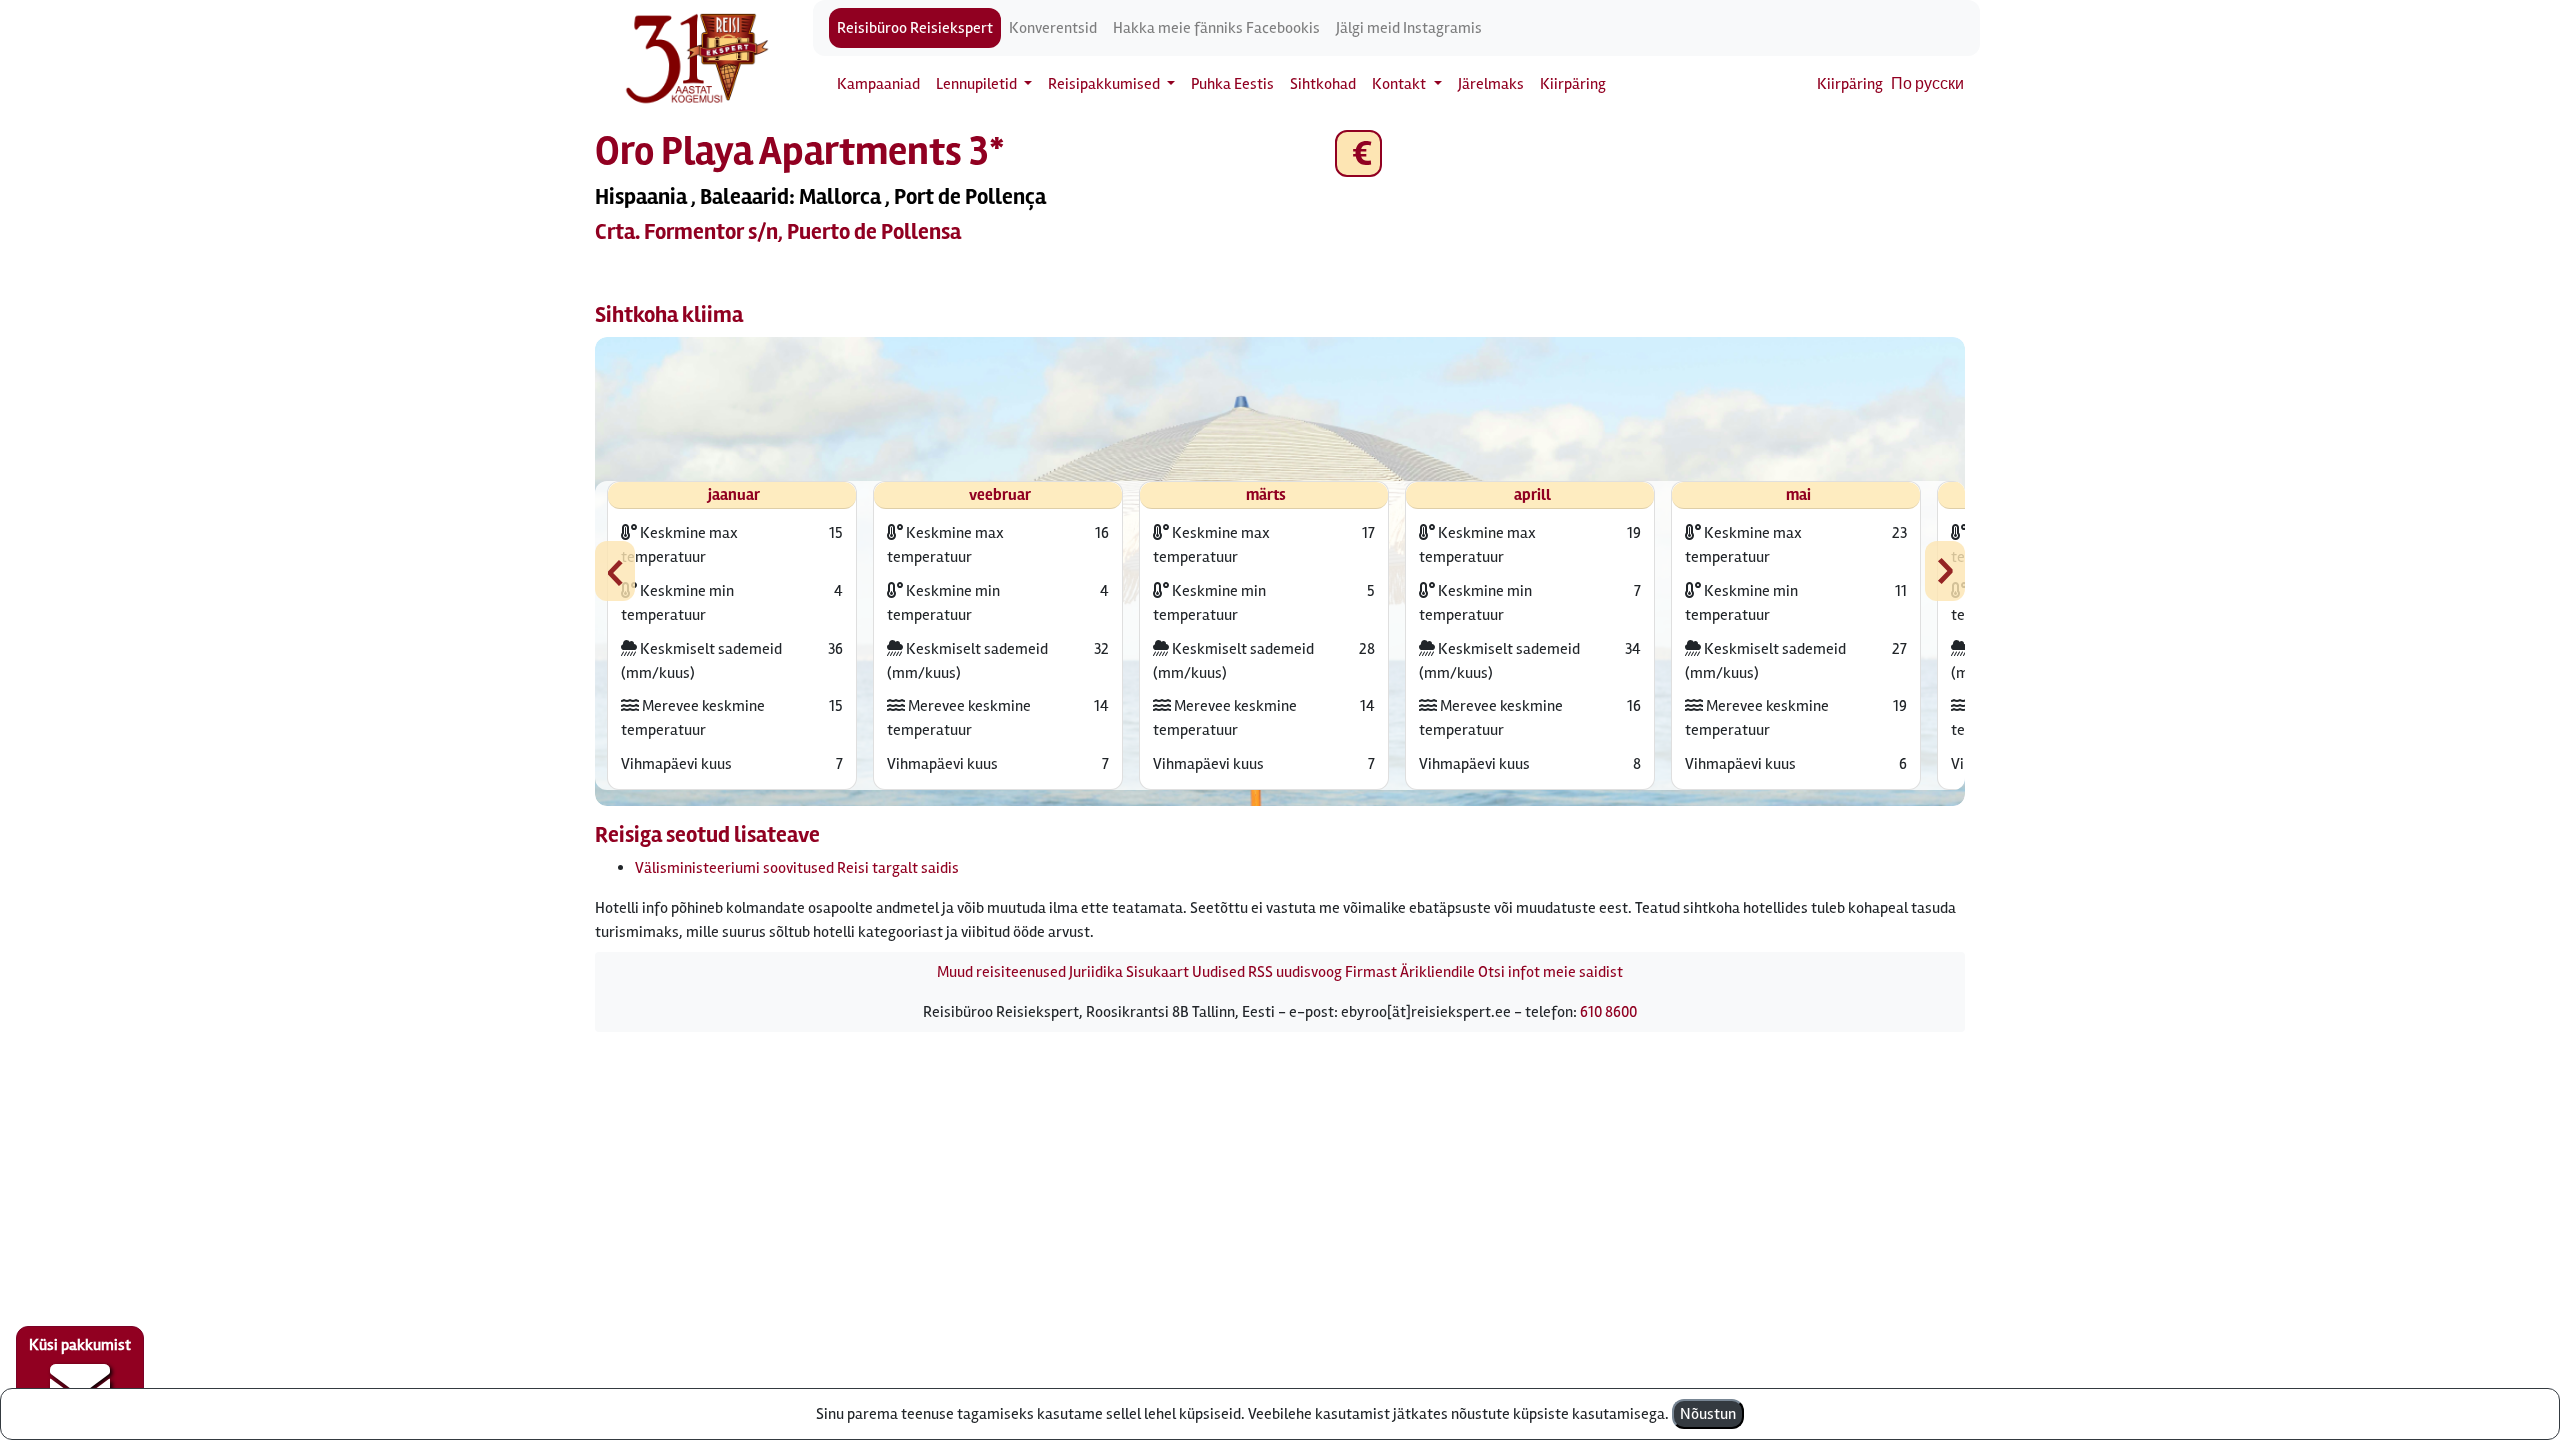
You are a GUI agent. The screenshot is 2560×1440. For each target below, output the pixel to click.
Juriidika (1096, 972)
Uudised (1218, 972)
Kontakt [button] (1400, 84)
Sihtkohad (1323, 84)
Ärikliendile (1437, 972)
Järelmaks (1491, 84)
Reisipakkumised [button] (1105, 84)
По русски (1927, 84)
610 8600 (1608, 1012)
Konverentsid (1053, 28)
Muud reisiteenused (1001, 972)
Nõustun (1708, 1414)
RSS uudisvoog (1295, 972)
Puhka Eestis (1232, 84)
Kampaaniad (878, 84)
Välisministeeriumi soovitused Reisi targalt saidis (797, 868)
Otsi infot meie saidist (1550, 972)
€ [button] (1358, 153)
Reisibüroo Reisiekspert (915, 28)
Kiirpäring (1573, 84)
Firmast (1371, 972)
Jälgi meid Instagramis (1409, 28)
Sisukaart (1157, 972)
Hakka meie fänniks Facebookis (1216, 28)
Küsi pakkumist (80, 1345)
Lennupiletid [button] (978, 84)
